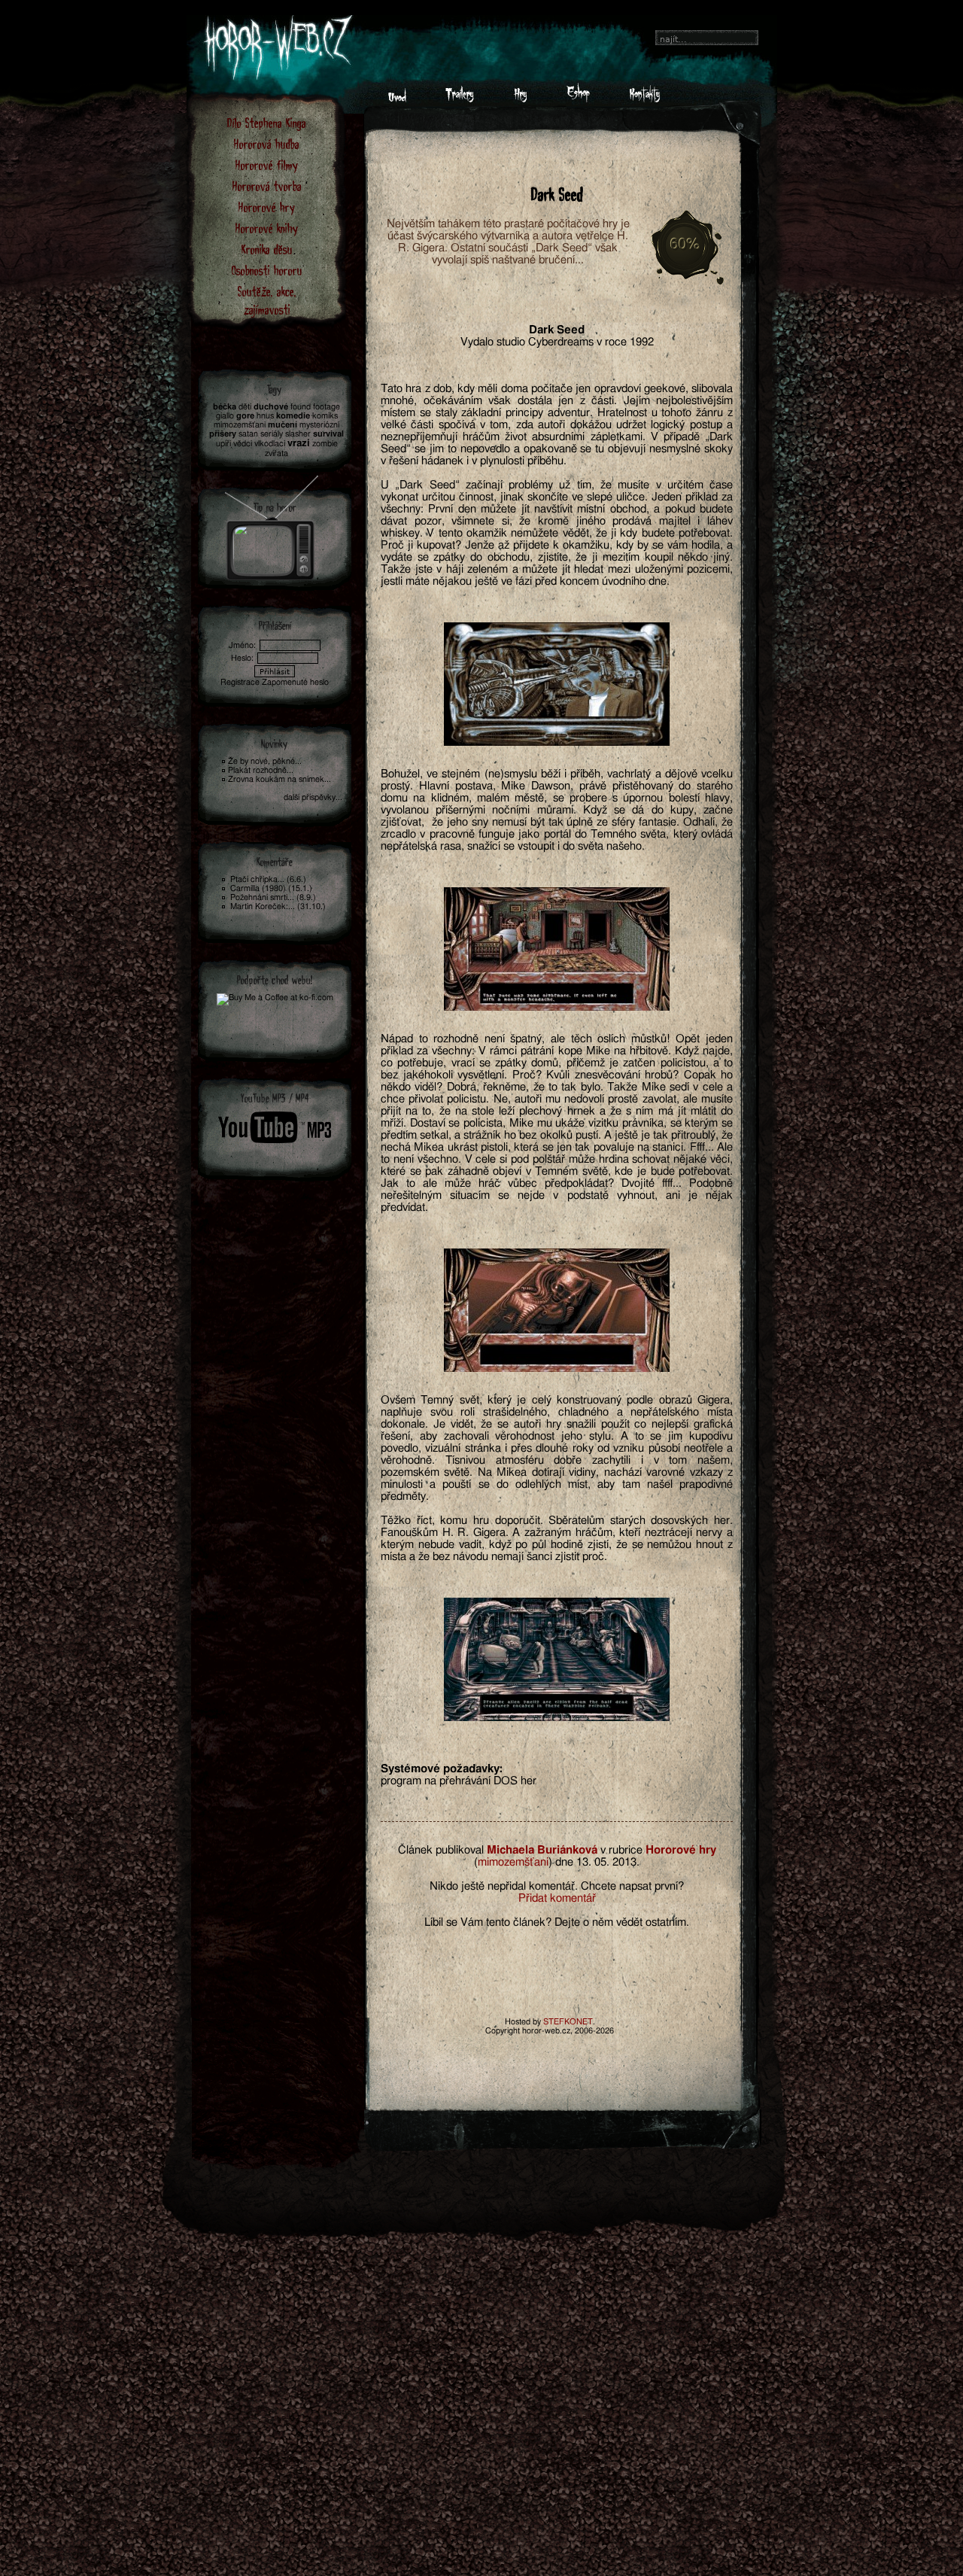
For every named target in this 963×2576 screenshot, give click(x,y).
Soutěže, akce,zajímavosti (267, 300)
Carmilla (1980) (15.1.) (271, 888)
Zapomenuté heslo (295, 682)
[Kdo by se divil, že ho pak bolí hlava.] (557, 949)
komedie (293, 416)
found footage (315, 407)
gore (245, 416)
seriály (272, 434)
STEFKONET (568, 2022)
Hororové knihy (267, 228)
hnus (265, 416)
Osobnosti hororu (267, 270)
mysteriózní (319, 425)
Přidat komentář (557, 1898)
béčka (225, 407)
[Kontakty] (644, 99)
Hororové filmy (267, 164)
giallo (225, 416)
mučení (283, 425)
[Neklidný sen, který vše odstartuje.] (557, 684)
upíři (223, 444)
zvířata (276, 453)
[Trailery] (460, 99)
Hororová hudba (267, 143)
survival (328, 434)
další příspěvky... (313, 797)
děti (245, 407)
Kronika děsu (267, 249)
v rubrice (621, 1850)
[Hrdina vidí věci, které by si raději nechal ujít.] (557, 1310)
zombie (325, 444)
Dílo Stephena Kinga (267, 122)
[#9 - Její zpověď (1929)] (272, 523)
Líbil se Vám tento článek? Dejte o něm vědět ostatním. (557, 1922)
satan (248, 434)
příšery (223, 434)
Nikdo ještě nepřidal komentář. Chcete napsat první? (557, 1886)
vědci (243, 444)
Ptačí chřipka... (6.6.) (268, 879)
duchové (271, 407)
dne (564, 1862)
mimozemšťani (513, 1862)
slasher (298, 434)
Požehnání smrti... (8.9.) (273, 897)
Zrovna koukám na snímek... (279, 779)
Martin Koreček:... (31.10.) (278, 906)
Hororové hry (267, 207)
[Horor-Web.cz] (397, 99)
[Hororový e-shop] (578, 99)
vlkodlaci (270, 444)
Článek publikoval (441, 1850)
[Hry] (520, 99)
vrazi (299, 444)
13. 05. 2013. (608, 1862)
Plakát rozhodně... (261, 770)
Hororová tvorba (267, 186)
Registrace (240, 682)
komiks (325, 416)
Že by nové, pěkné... (265, 761)
